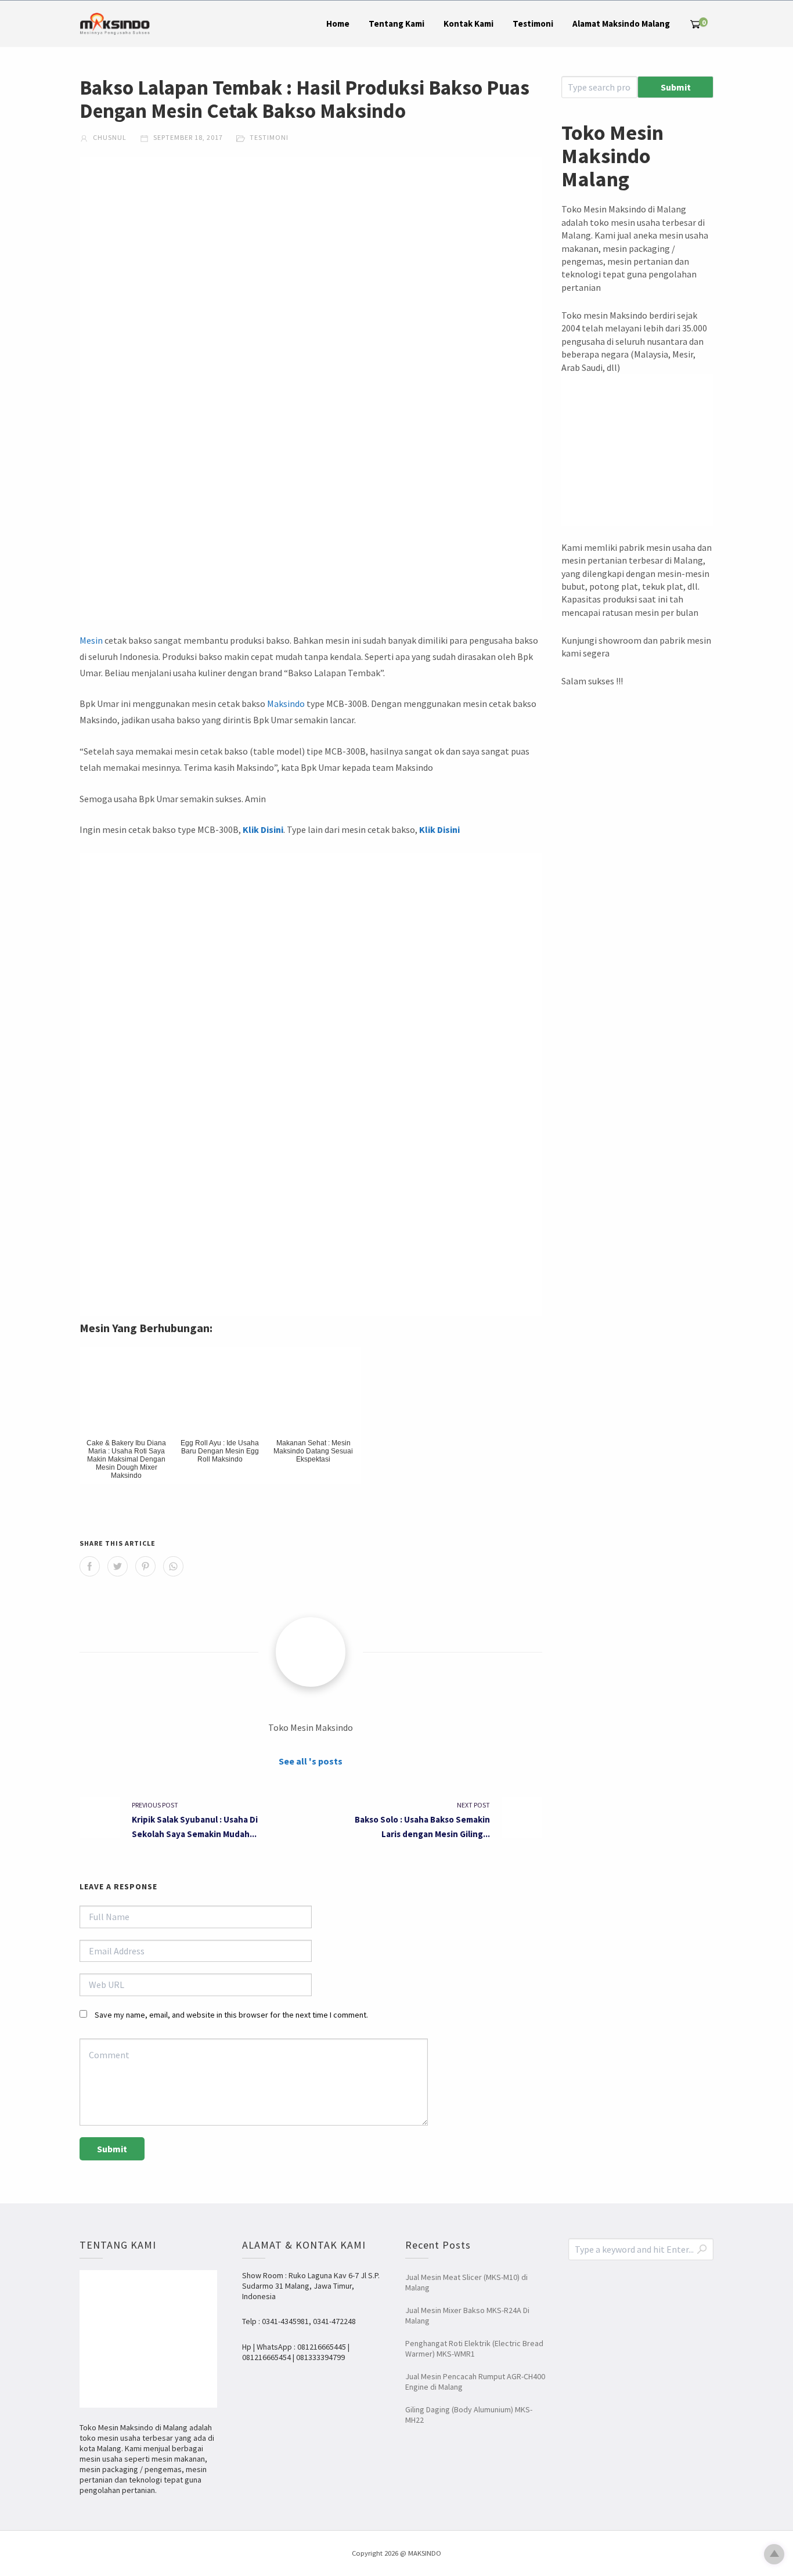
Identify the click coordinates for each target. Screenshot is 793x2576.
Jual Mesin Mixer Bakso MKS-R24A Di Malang (467, 2315)
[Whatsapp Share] (173, 1566)
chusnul (109, 137)
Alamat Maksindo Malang (621, 24)
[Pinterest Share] (145, 1566)
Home (338, 24)
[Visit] (311, 1652)
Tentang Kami (396, 24)
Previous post (155, 1805)
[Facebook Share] (90, 1566)
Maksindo (286, 703)
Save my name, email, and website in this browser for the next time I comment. (231, 2015)
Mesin (91, 640)
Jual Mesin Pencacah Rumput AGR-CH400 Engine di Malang (475, 2382)
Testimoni (533, 24)
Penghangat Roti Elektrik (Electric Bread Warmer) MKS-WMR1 (474, 2348)
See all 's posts (311, 1761)
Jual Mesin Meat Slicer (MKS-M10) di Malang (466, 2282)
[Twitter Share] (118, 1566)
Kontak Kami (468, 24)
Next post (473, 1805)
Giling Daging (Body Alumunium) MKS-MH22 (469, 2415)
